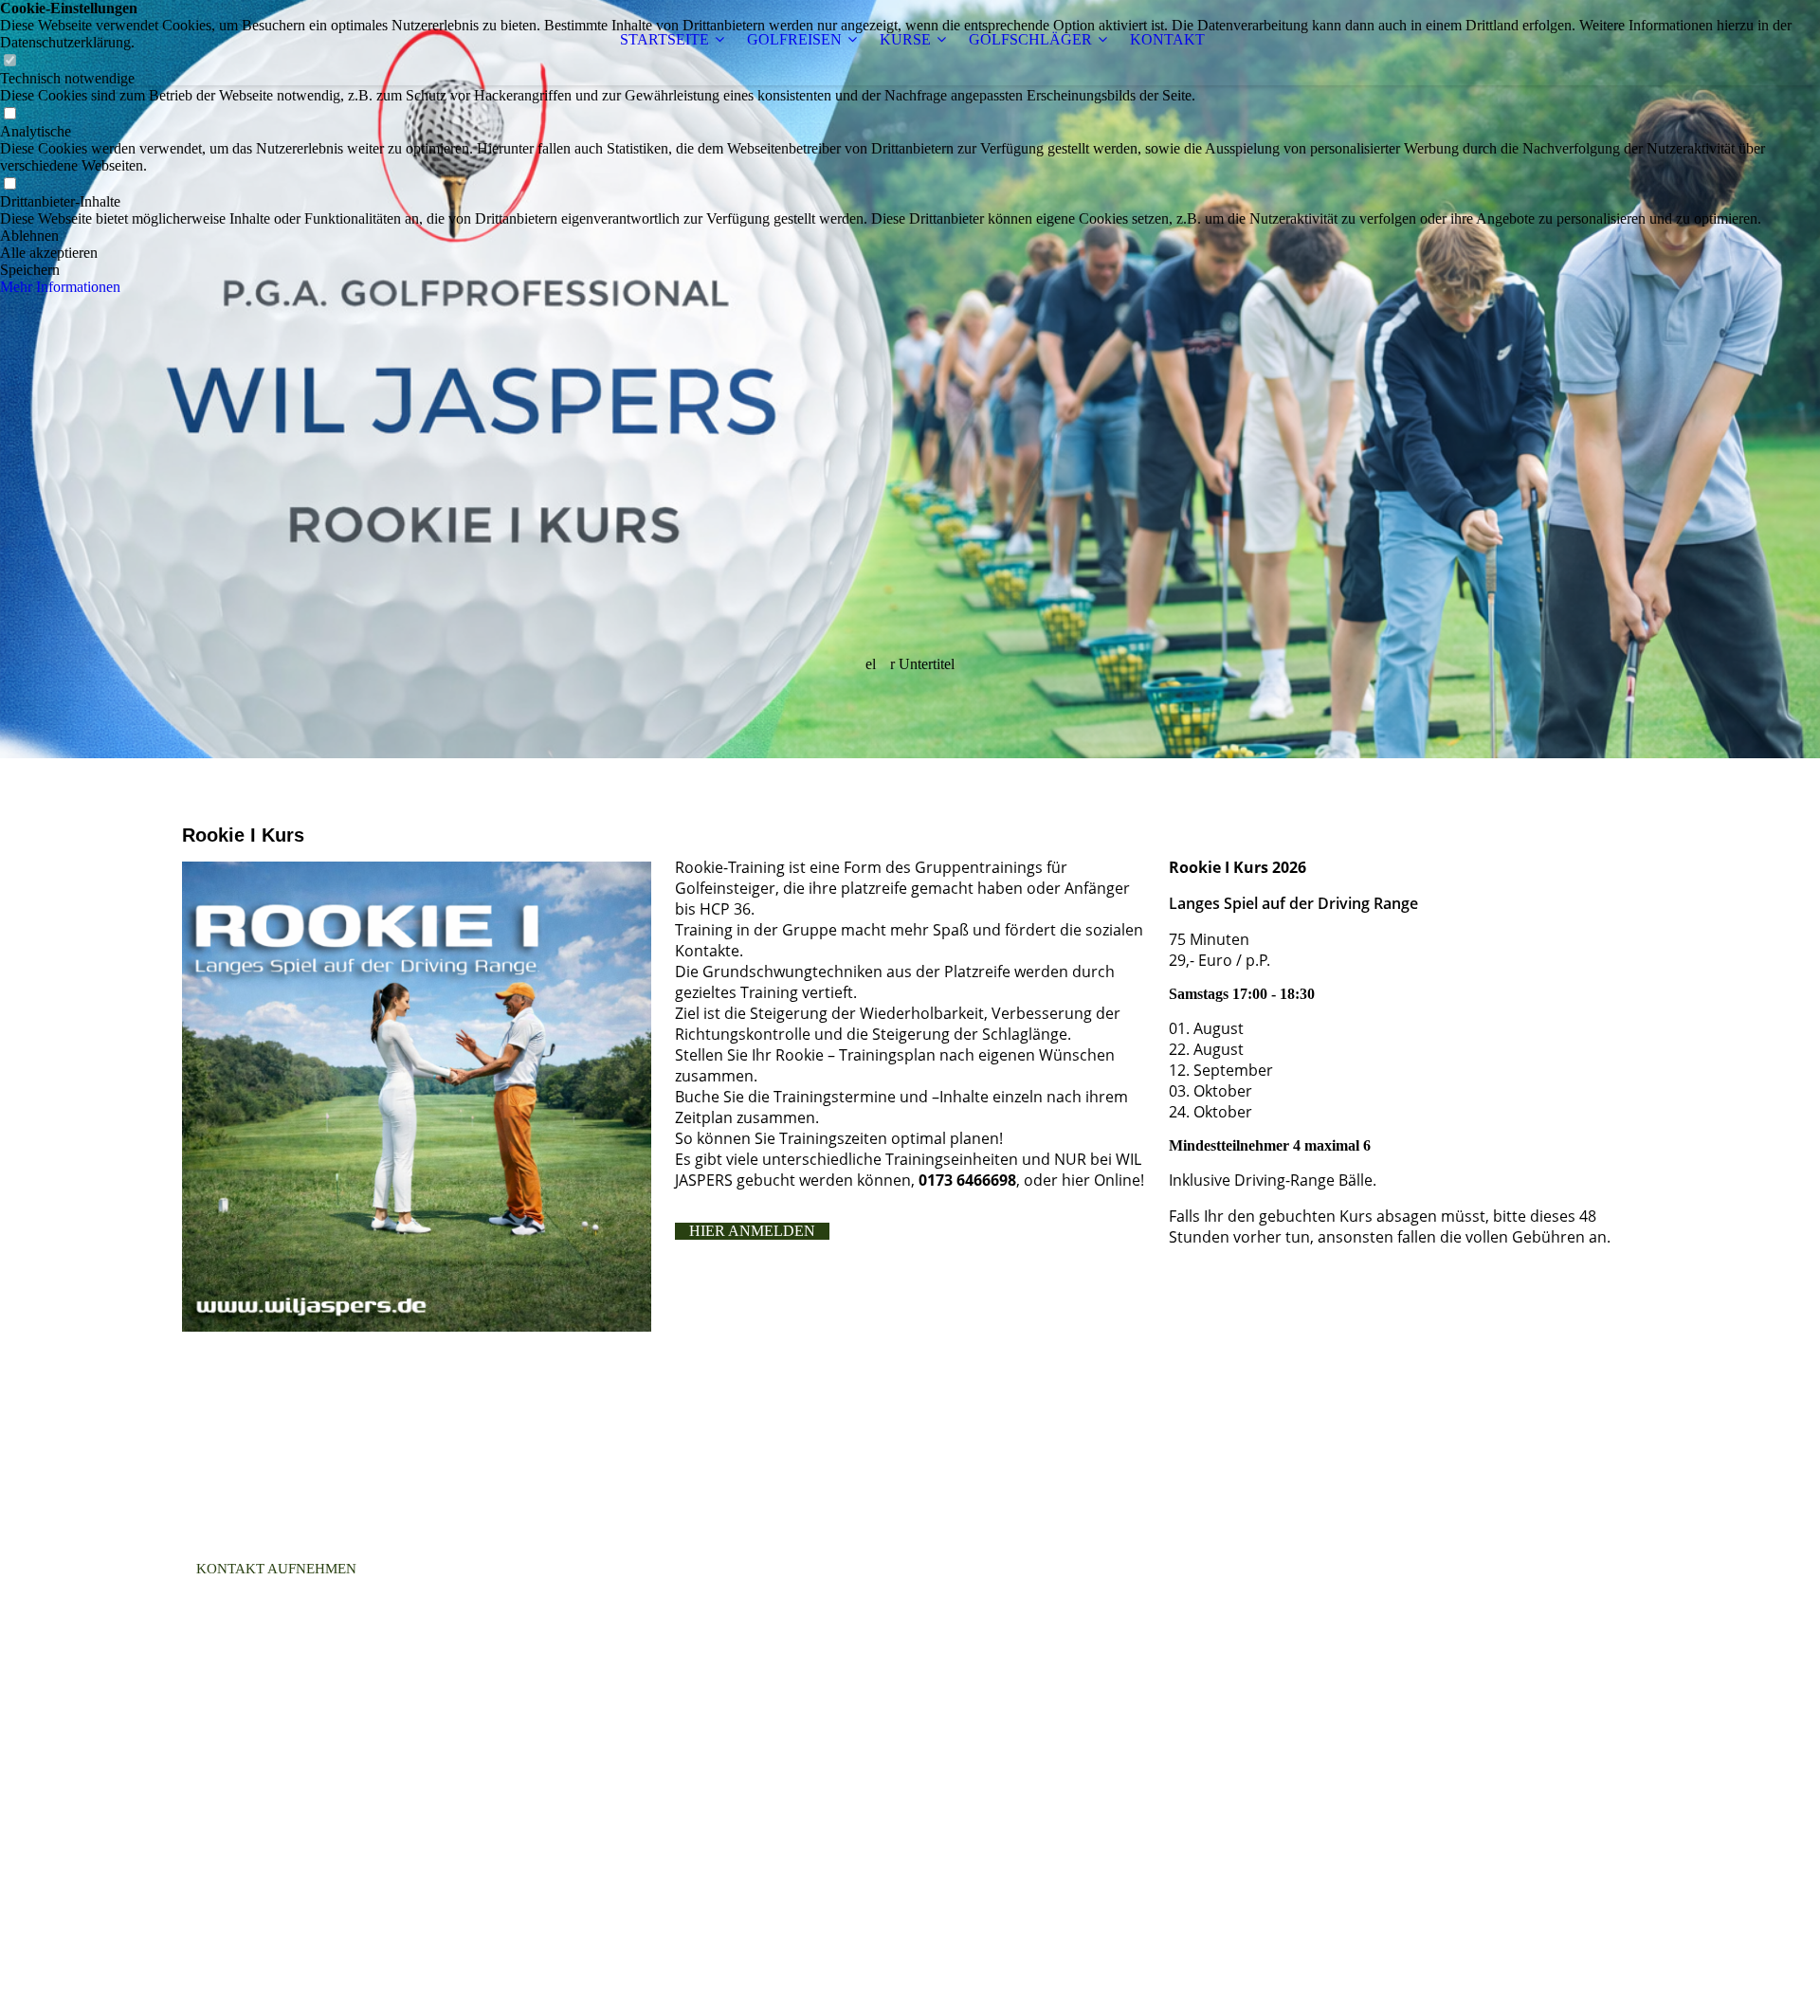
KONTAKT (1167, 39)
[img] (910, 379)
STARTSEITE (664, 39)
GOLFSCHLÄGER (1030, 39)
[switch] (9, 114)
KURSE (905, 39)
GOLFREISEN (794, 39)
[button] (910, 236)
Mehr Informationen (60, 287)
